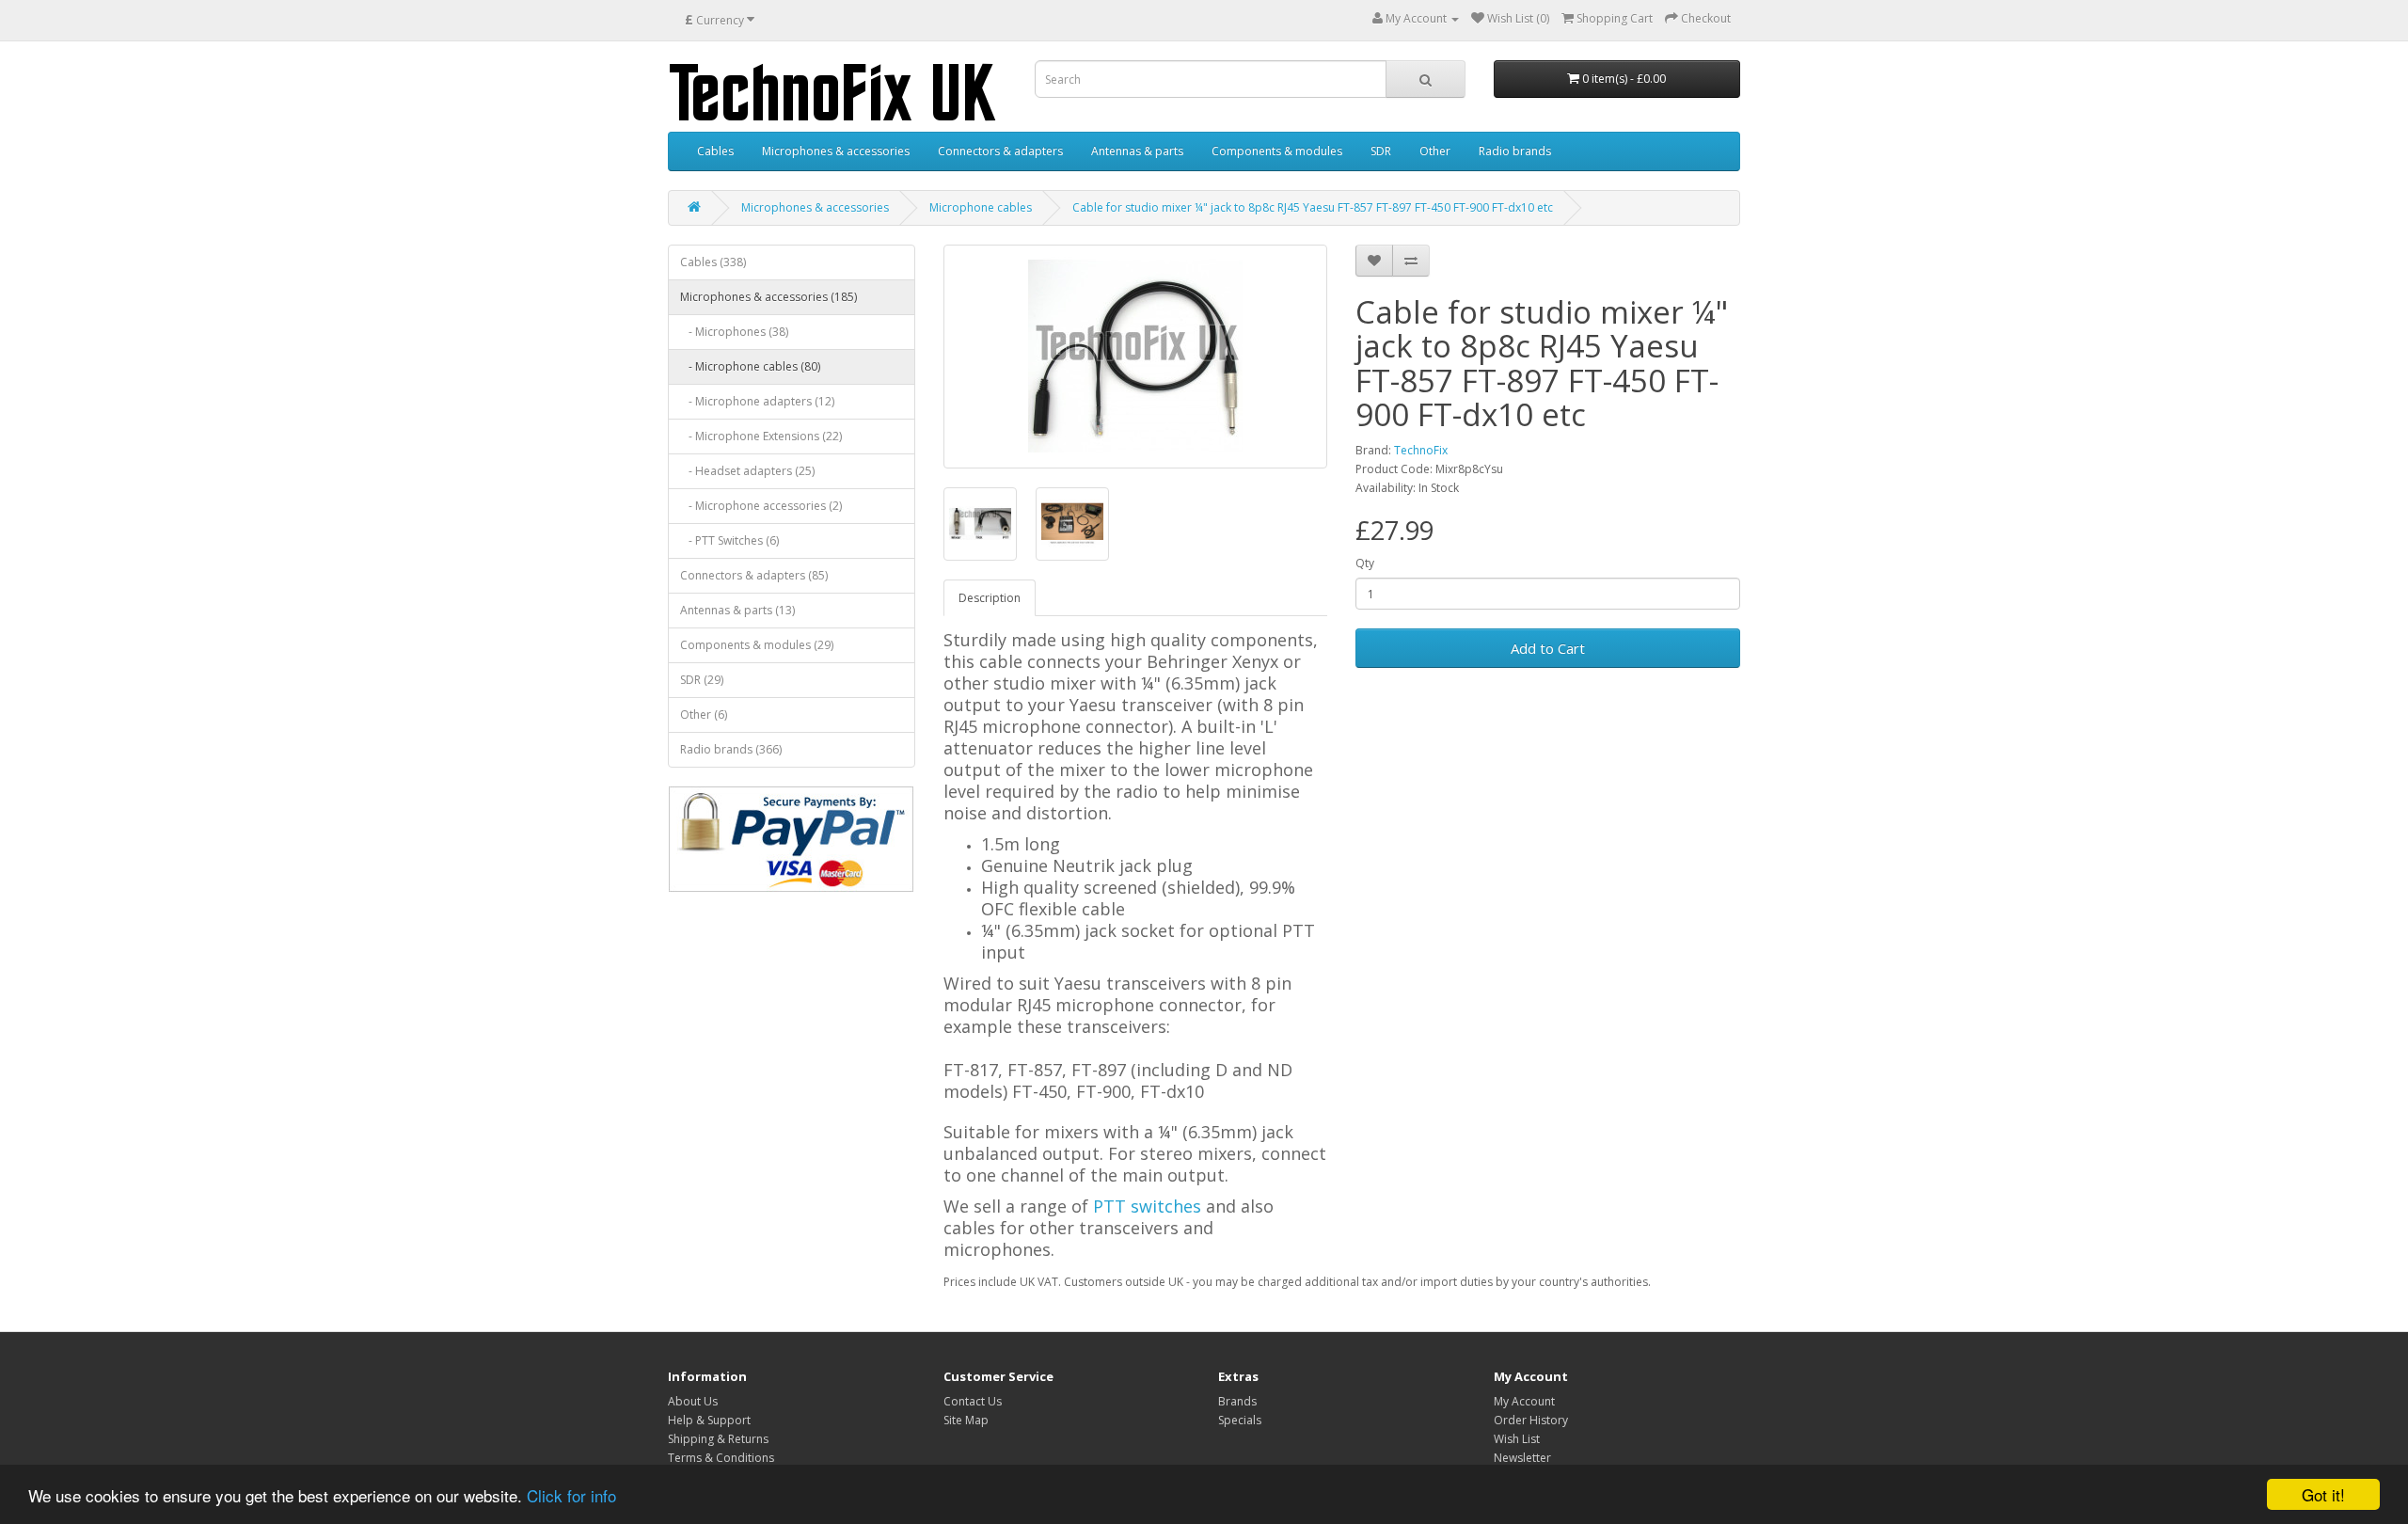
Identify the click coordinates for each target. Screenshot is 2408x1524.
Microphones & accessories (836, 151)
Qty (1365, 563)
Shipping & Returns (718, 1439)
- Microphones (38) (734, 332)
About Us (693, 1401)
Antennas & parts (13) (737, 610)
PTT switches (1147, 1206)
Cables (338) (713, 262)
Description (990, 598)
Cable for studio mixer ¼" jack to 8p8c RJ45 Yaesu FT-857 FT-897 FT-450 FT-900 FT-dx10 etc (1313, 207)
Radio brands (1515, 151)
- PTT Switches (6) (729, 540)
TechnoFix (1421, 450)
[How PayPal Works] (791, 839)
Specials (1240, 1420)
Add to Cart (1548, 648)
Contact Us (973, 1401)
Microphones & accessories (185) (768, 297)
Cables (715, 151)
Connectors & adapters (1000, 151)
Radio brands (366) (731, 749)
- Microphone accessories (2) (761, 506)
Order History (1531, 1420)
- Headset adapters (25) (747, 471)
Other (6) (704, 714)
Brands (1237, 1401)
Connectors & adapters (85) (754, 575)
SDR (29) (702, 680)
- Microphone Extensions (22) (761, 436)
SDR (1381, 151)
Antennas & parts (1137, 151)
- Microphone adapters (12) (757, 401)
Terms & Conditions (721, 1458)
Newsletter (1522, 1458)
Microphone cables (981, 207)
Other (1435, 151)
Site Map (966, 1420)
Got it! (2323, 1494)
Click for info (571, 1495)
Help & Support (709, 1420)
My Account (1524, 1401)
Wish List (1517, 1439)
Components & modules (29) (757, 645)
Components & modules (1277, 151)
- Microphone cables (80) (750, 366)
